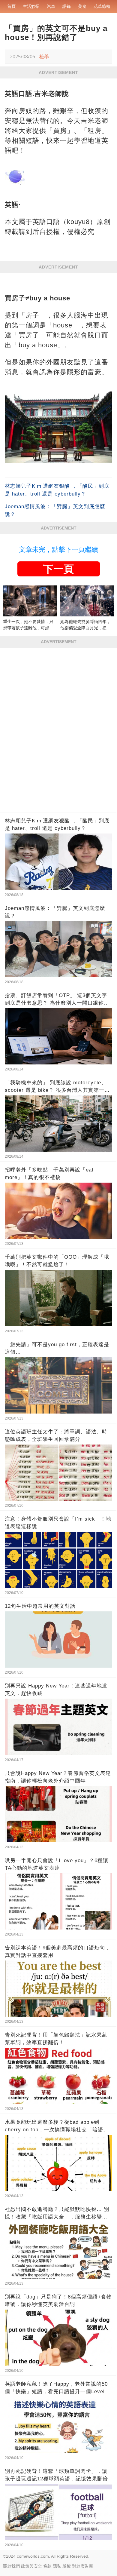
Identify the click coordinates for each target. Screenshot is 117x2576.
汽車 (51, 6)
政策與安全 (31, 2566)
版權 (67, 2566)
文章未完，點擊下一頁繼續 (58, 550)
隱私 (57, 2566)
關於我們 (11, 2566)
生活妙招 (31, 6)
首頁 (11, 6)
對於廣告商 (82, 2566)
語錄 (67, 6)
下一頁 (58, 569)
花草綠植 (102, 6)
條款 (47, 2566)
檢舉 (44, 57)
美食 (82, 6)
